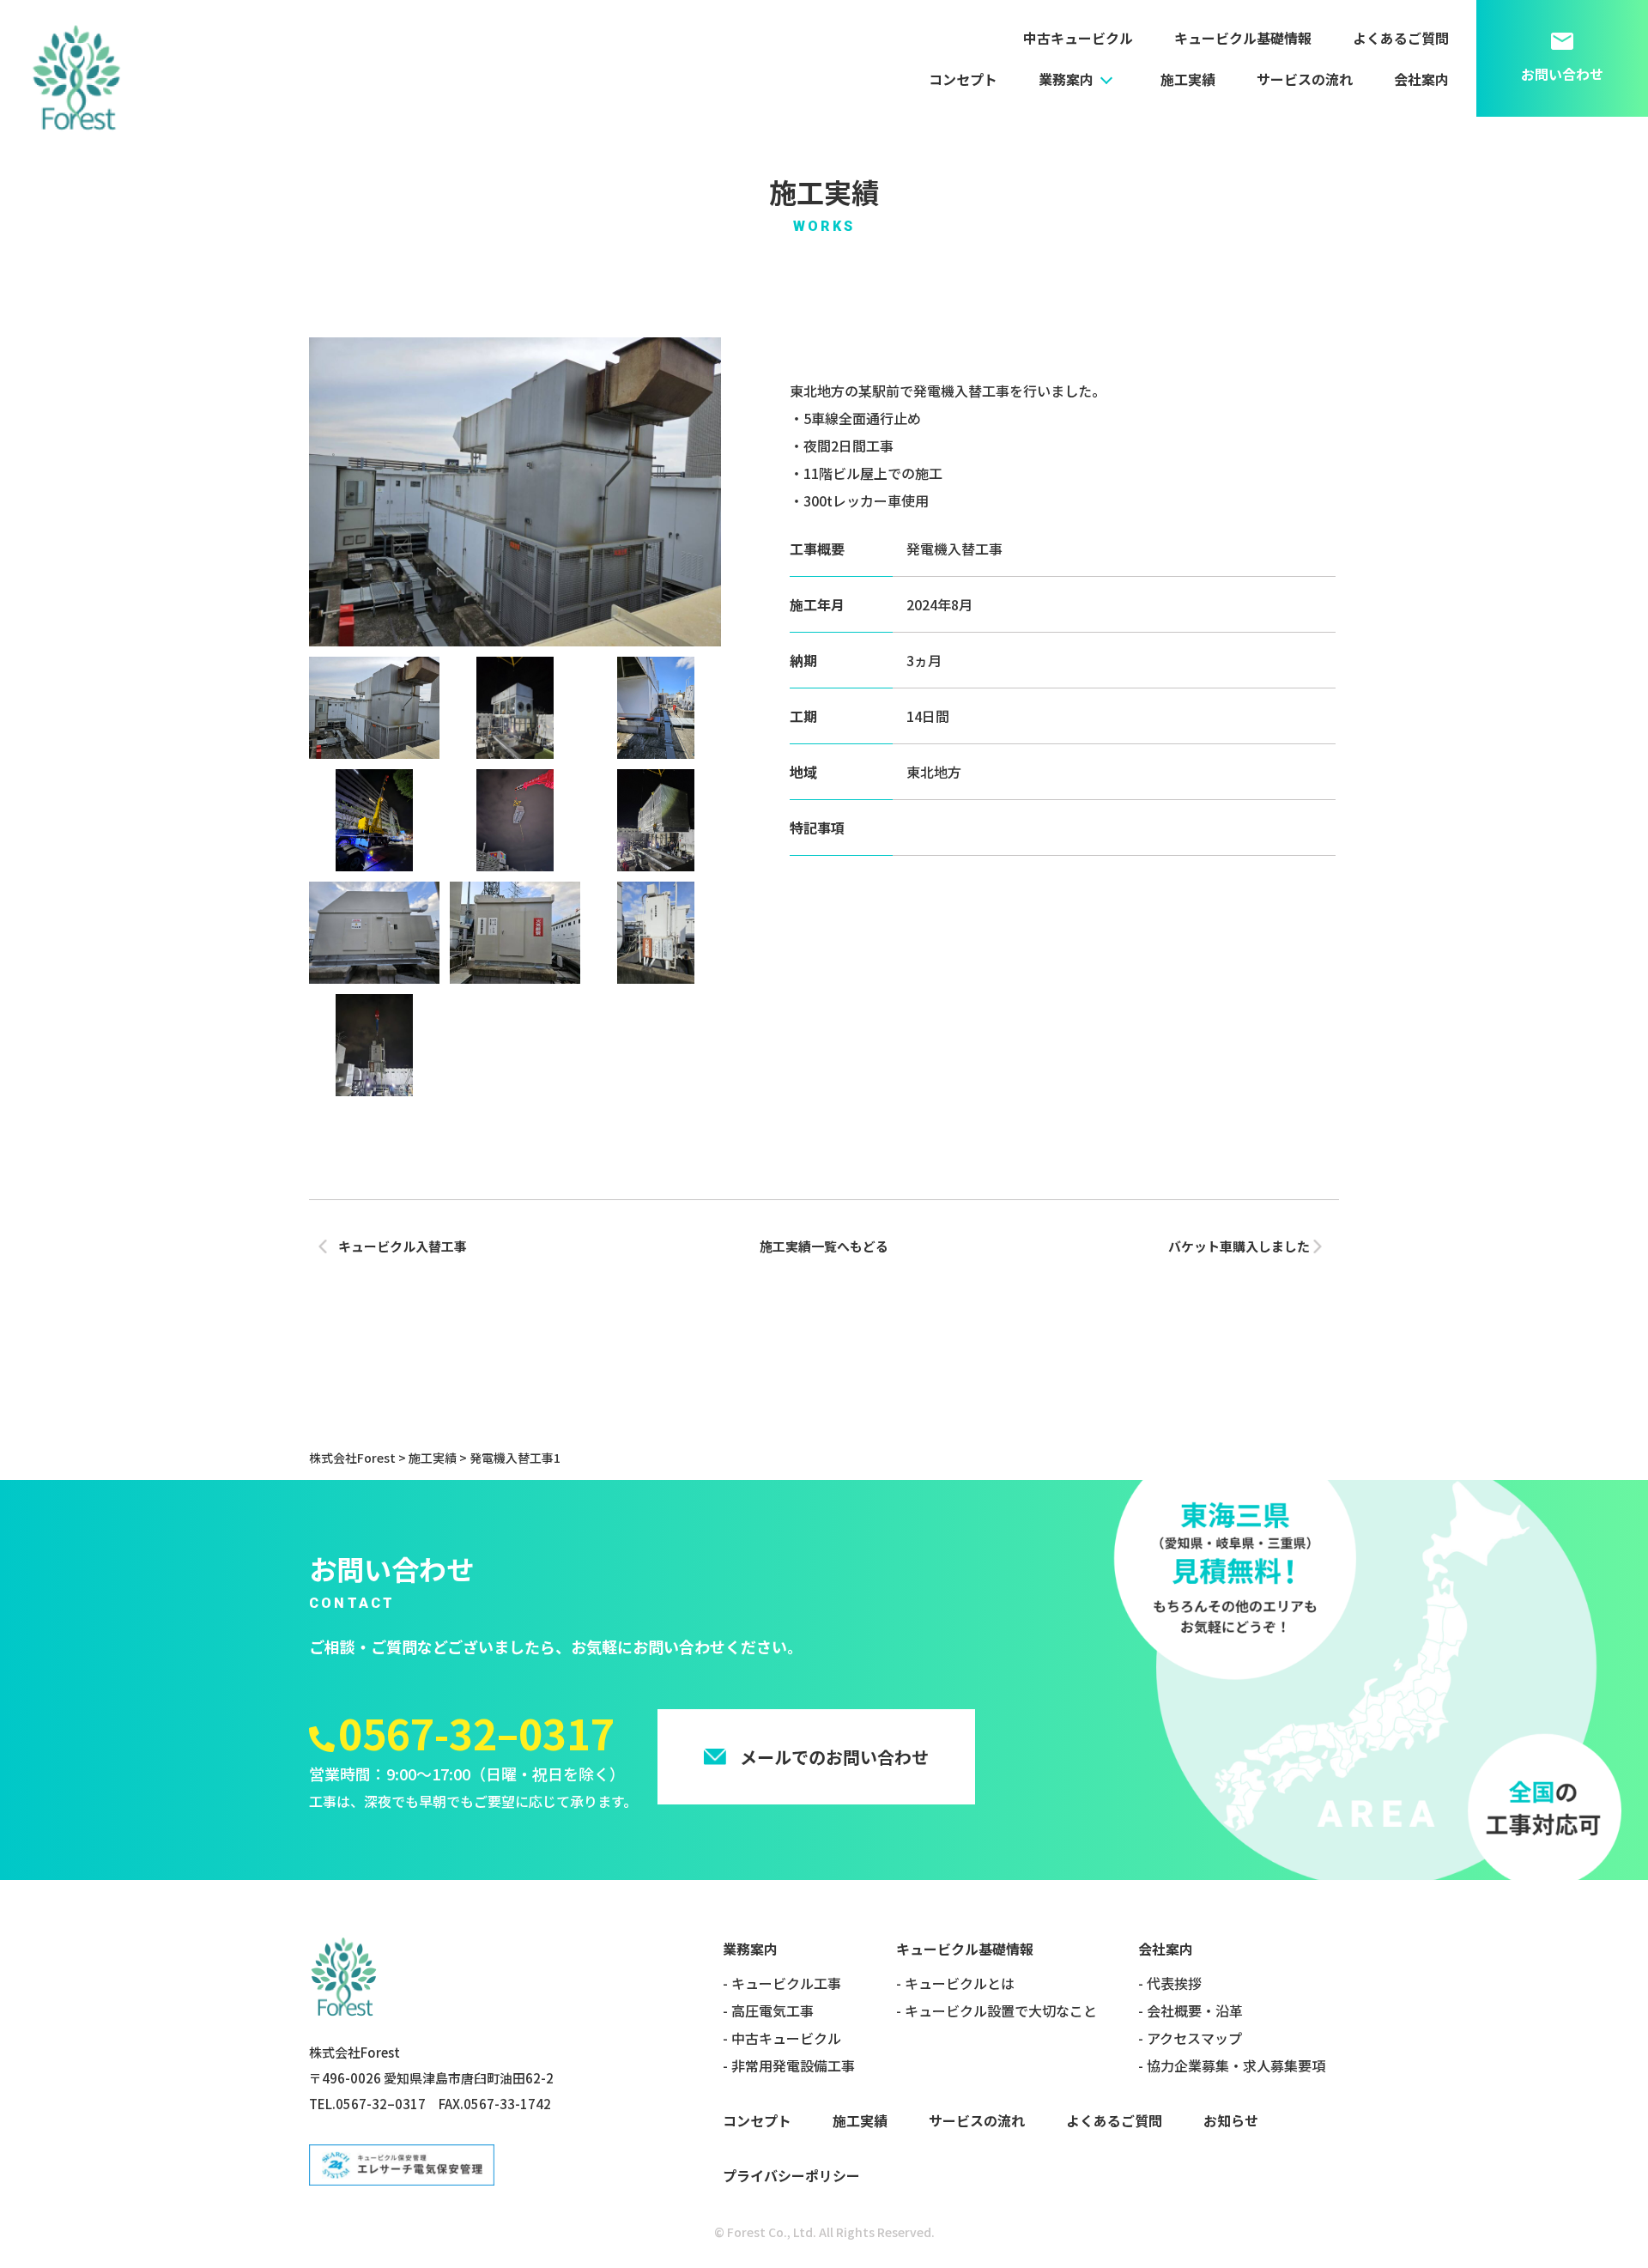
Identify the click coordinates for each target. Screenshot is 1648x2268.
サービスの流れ (1305, 79)
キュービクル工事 (786, 1983)
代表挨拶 (1174, 1983)
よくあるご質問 (1401, 38)
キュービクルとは (960, 1983)
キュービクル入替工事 (403, 1246)
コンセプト (963, 79)
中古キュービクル (1078, 38)
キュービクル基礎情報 (1243, 38)
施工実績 (1188, 79)
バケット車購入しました (1239, 1246)
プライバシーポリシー (791, 2175)
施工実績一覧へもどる (824, 1246)
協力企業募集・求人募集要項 (1236, 2065)
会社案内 (1421, 79)
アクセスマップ (1194, 2038)
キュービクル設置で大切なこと (1001, 2010)
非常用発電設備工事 (793, 2065)
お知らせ (1231, 2120)
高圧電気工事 (772, 2010)
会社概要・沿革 (1195, 2010)
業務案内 (1066, 79)
